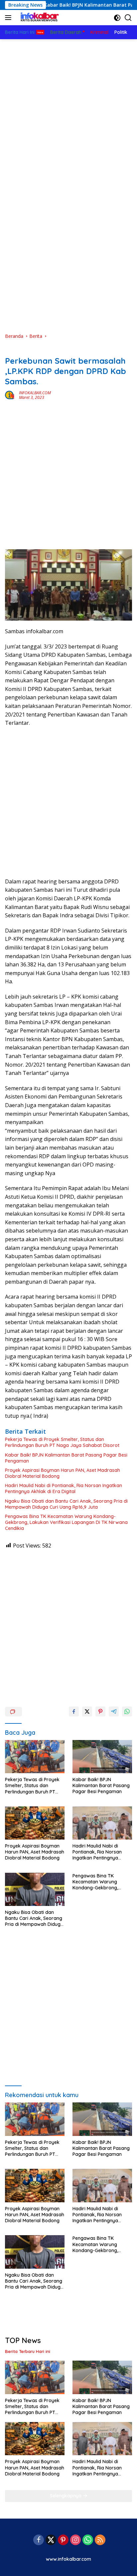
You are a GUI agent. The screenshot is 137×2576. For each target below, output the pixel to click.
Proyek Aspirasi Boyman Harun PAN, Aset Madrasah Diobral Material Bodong (63, 1473)
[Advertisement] (68, 111)
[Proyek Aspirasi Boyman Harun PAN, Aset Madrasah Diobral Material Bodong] (35, 1823)
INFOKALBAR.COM (35, 393)
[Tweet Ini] (87, 1711)
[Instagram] (75, 2540)
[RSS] (100, 2540)
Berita (11, 350)
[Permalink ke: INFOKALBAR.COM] (10, 395)
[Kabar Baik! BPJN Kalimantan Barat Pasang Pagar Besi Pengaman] (102, 1757)
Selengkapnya (66, 2496)
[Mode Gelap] (117, 18)
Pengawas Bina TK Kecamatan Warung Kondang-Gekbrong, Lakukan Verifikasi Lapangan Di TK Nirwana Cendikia (66, 1522)
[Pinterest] (63, 2540)
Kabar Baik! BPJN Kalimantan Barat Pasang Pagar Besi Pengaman (66, 1458)
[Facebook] (39, 2540)
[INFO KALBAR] (38, 18)
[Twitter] (51, 2540)
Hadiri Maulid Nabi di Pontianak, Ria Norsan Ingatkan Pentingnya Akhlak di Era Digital (64, 1488)
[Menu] (9, 18)
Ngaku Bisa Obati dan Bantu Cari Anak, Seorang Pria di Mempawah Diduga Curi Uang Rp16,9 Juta (66, 1504)
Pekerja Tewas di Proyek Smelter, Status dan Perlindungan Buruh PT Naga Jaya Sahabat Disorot (62, 1442)
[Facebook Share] (74, 1711)
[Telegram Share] (114, 1711)
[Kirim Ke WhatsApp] (127, 1711)
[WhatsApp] (88, 2540)
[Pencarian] (128, 18)
